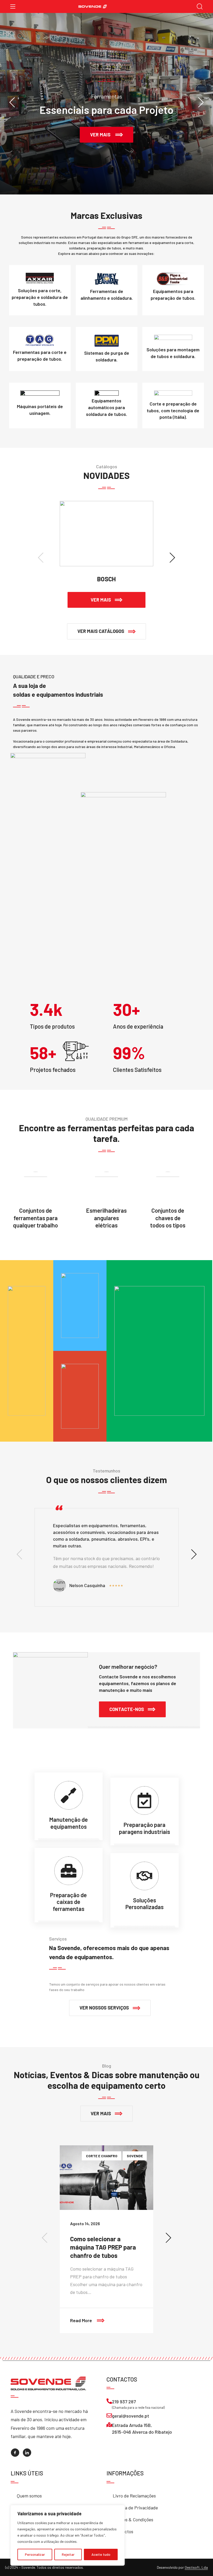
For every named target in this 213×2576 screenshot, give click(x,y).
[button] (106, 631)
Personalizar (35, 2554)
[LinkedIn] (27, 2453)
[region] (68, 2535)
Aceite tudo (101, 2554)
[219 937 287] (109, 2401)
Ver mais (108, 597)
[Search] (200, 7)
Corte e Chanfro (102, 2156)
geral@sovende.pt (131, 2416)
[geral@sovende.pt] (109, 2415)
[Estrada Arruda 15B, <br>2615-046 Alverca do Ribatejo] (109, 2425)
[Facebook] (15, 2453)
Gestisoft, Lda (196, 2567)
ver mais (112, 132)
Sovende (135, 2156)
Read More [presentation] (112, 2315)
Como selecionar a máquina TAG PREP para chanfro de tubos (103, 2247)
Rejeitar (68, 2554)
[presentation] (12, 102)
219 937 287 (124, 2402)
